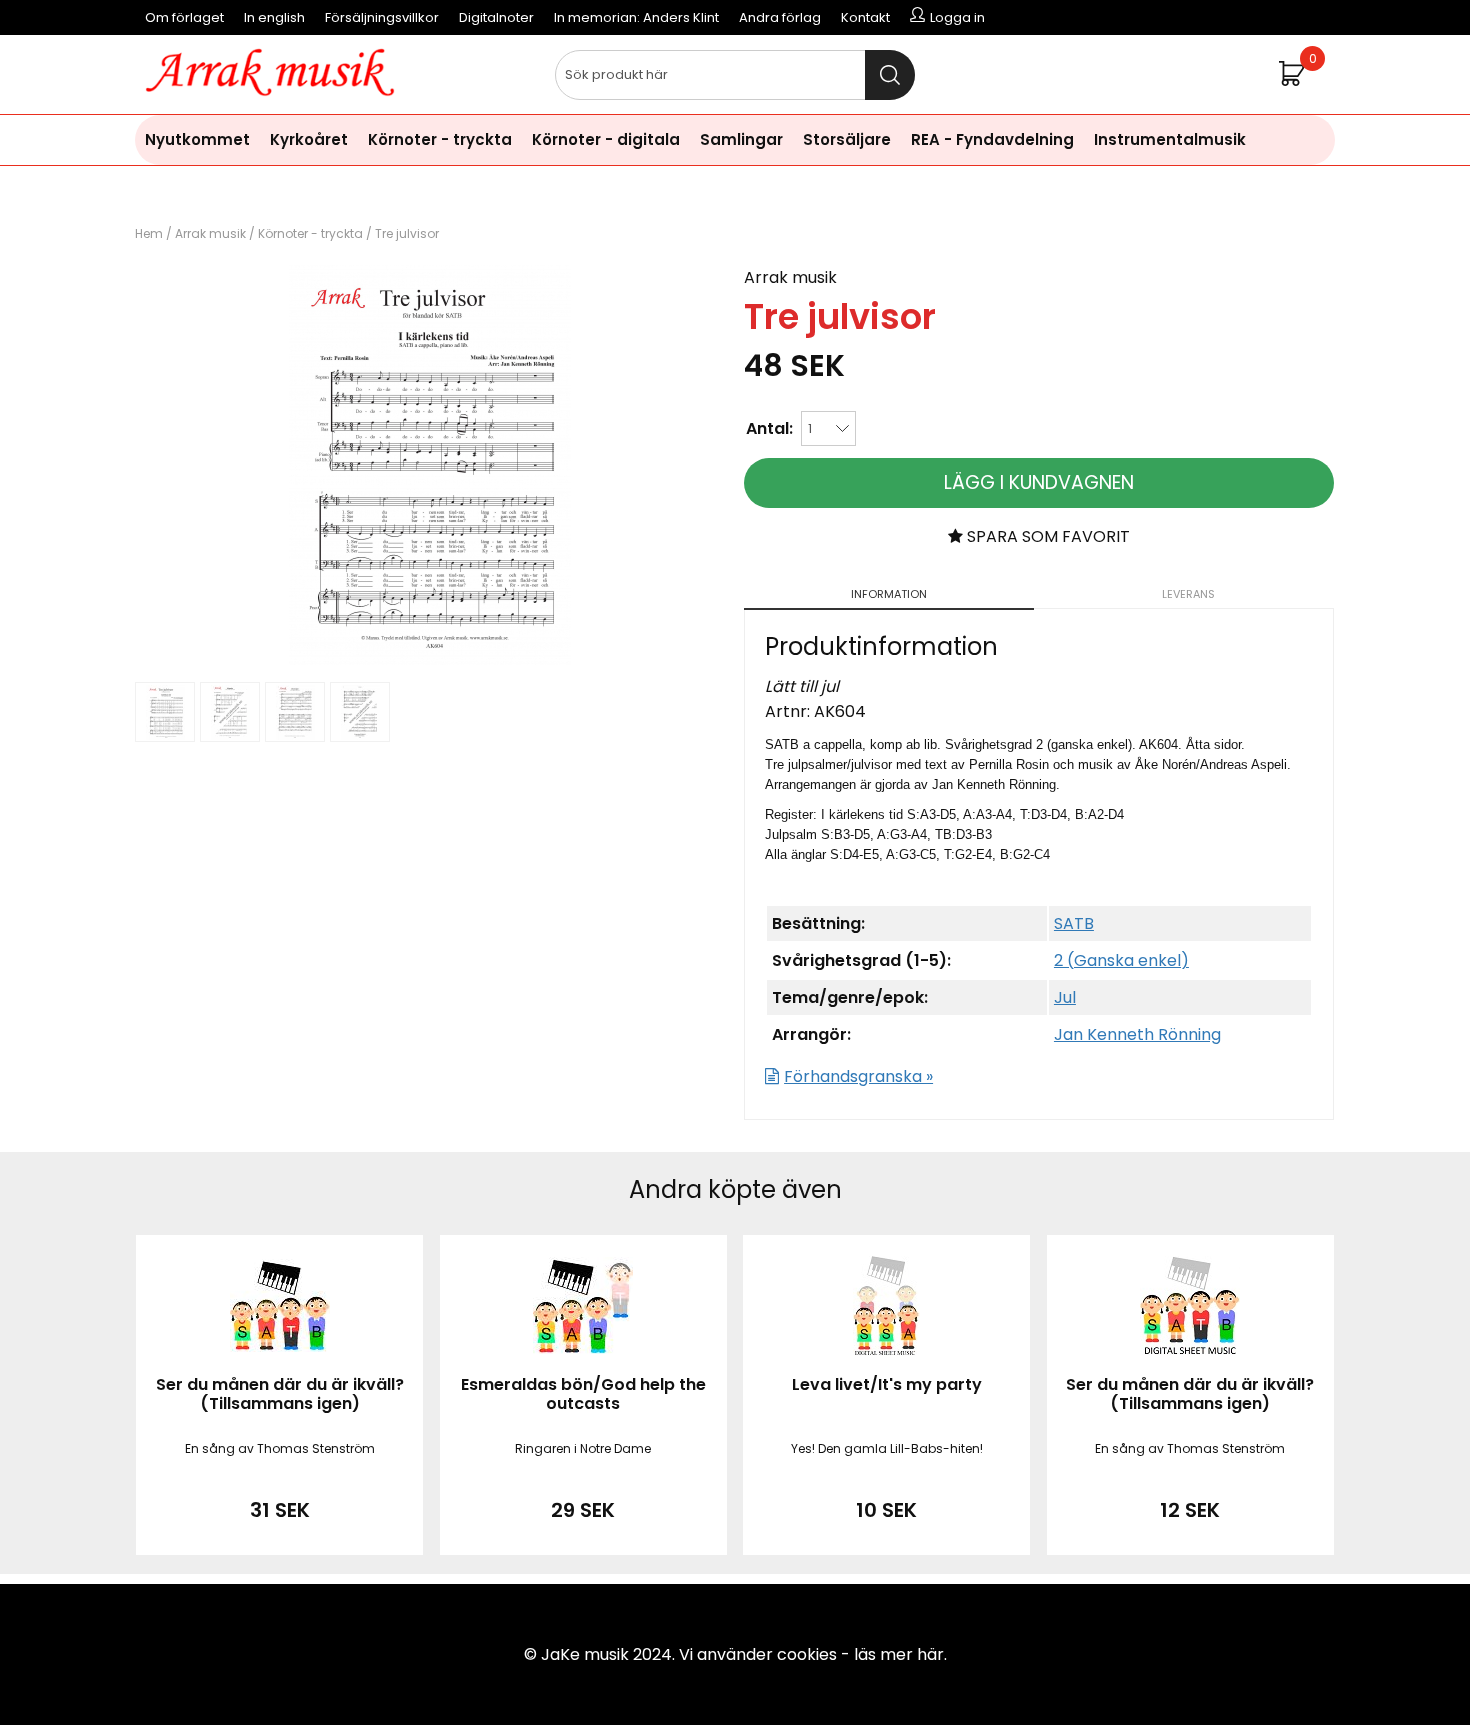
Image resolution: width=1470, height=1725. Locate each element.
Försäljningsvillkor (382, 17)
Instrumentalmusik (1170, 139)
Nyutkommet (197, 139)
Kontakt (865, 17)
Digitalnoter (496, 17)
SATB (1074, 923)
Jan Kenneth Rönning (1137, 1034)
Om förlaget (184, 17)
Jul (1065, 997)
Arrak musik (210, 233)
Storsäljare (847, 139)
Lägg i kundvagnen (1039, 482)
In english (274, 17)
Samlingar (741, 139)
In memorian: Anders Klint (636, 17)
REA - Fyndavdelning (992, 139)
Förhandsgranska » (858, 1076)
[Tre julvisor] (430, 659)
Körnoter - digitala (606, 139)
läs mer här (899, 1654)
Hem (149, 233)
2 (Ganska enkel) (1121, 960)
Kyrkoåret (309, 139)
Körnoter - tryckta (440, 139)
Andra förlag (780, 17)
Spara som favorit (1046, 536)
